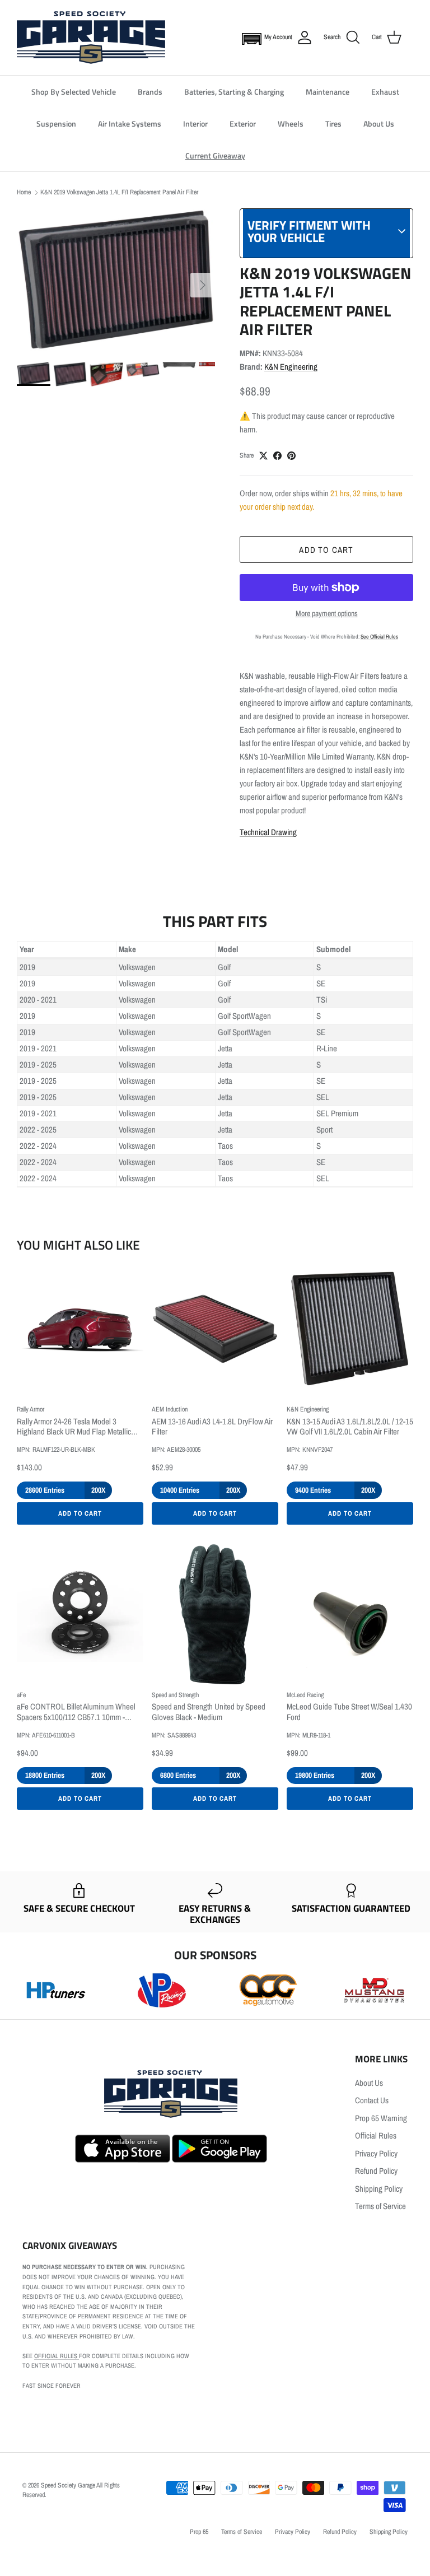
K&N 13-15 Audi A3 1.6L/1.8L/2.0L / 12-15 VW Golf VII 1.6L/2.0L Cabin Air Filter (350, 1427)
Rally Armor (31, 1409)
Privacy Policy (376, 2153)
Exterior (243, 124)
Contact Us (372, 2100)
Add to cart (326, 550)
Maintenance (328, 92)
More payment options (327, 614)
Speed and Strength (175, 1695)
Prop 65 (199, 2532)
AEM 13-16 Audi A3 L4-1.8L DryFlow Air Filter (212, 1427)
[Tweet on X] (263, 456)
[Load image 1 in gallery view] (116, 280)
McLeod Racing (305, 1695)
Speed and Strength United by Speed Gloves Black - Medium (209, 1712)
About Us (379, 124)
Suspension (56, 124)
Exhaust (385, 92)
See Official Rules (379, 637)
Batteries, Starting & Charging (234, 92)
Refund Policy (376, 2171)
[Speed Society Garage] (91, 38)
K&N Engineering (291, 367)
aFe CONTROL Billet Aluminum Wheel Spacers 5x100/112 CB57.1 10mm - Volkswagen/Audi (76, 1712)
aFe (21, 1695)
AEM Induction (170, 1409)
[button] (249, 38)
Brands (150, 92)
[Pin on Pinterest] (291, 456)
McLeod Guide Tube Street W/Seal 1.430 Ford (349, 1712)
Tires (333, 124)
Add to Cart (80, 1513)
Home (24, 192)
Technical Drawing (268, 832)
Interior (195, 124)
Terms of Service (380, 2206)
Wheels (291, 124)
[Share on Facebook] (277, 456)
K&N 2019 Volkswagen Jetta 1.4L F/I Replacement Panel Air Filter (119, 192)
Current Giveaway (215, 155)
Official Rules (376, 2135)
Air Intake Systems (130, 124)
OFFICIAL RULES (57, 2356)
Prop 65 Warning (381, 2118)
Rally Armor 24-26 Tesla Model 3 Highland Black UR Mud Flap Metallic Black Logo (74, 1427)
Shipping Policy (379, 2189)
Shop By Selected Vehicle (74, 92)
